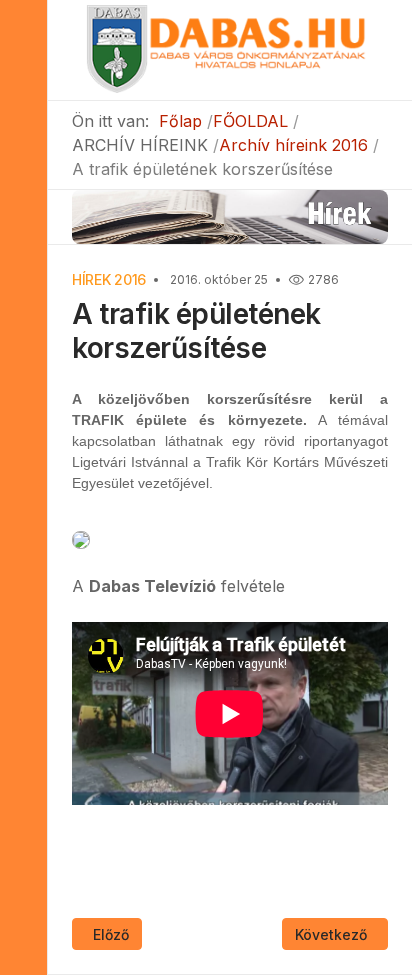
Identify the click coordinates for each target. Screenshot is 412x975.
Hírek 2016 (109, 279)
